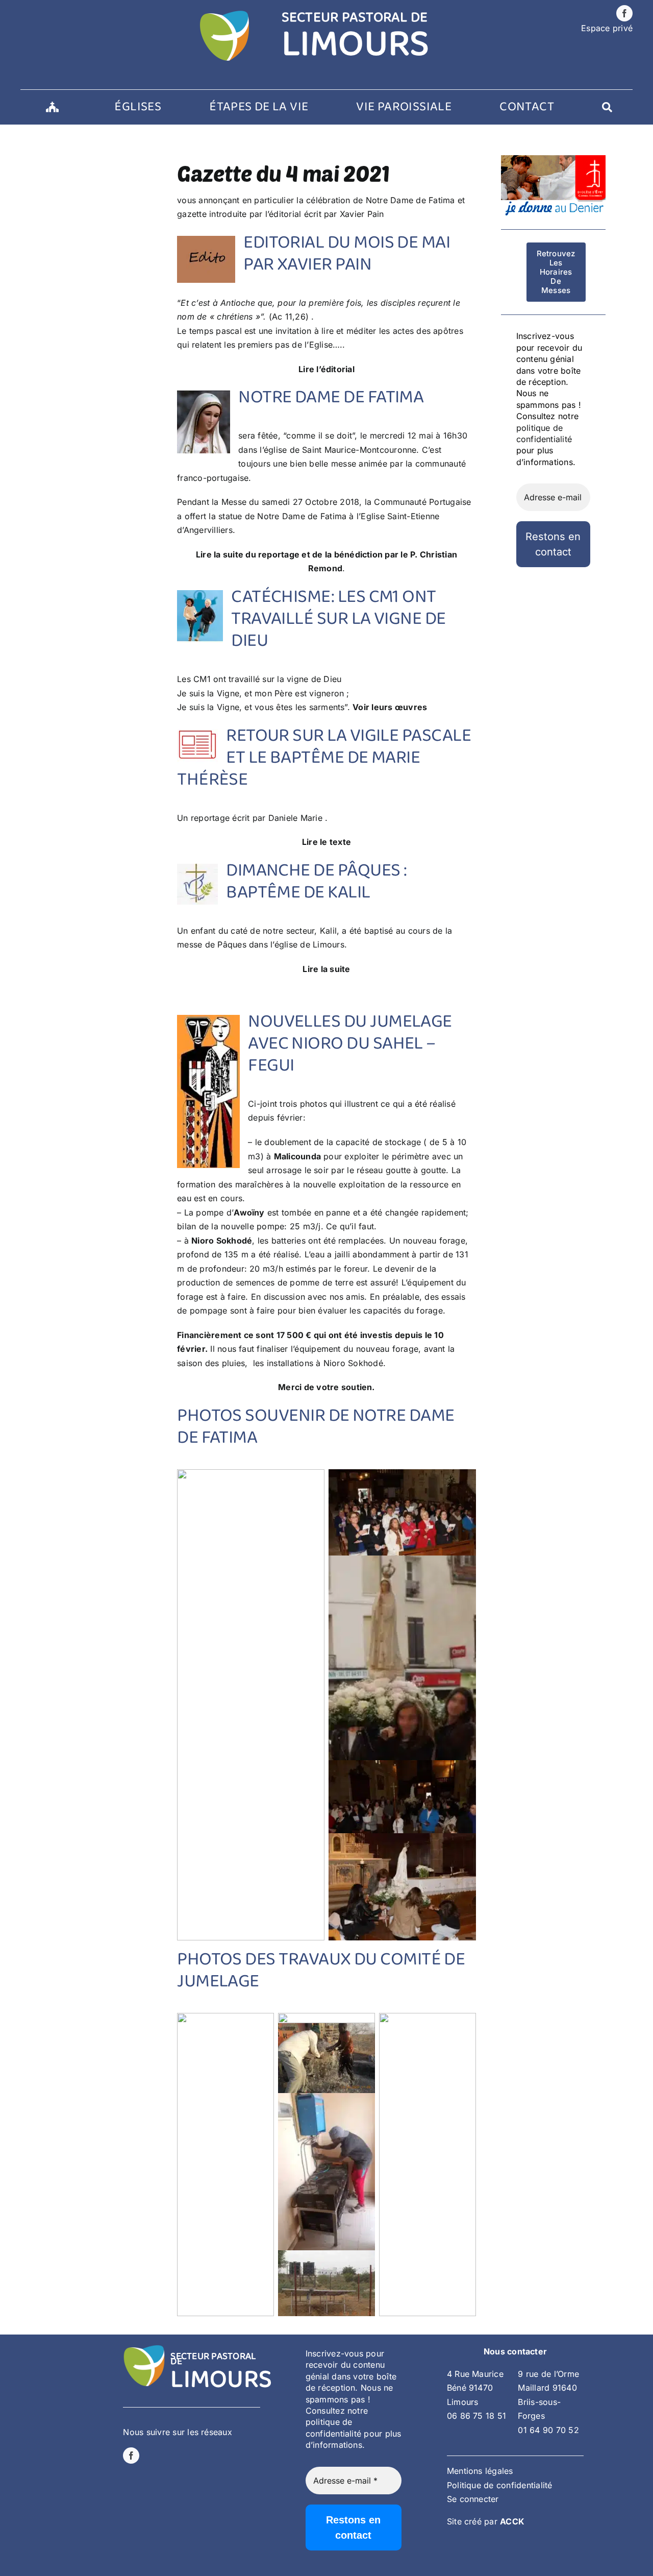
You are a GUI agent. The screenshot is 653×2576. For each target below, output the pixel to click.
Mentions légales (480, 2471)
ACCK (512, 2521)
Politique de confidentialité (500, 2485)
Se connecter (473, 2499)
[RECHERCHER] (607, 107)
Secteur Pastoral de (213, 2359)
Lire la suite (326, 969)
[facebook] (624, 13)
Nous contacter (515, 2351)
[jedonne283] (553, 159)
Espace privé (607, 28)
